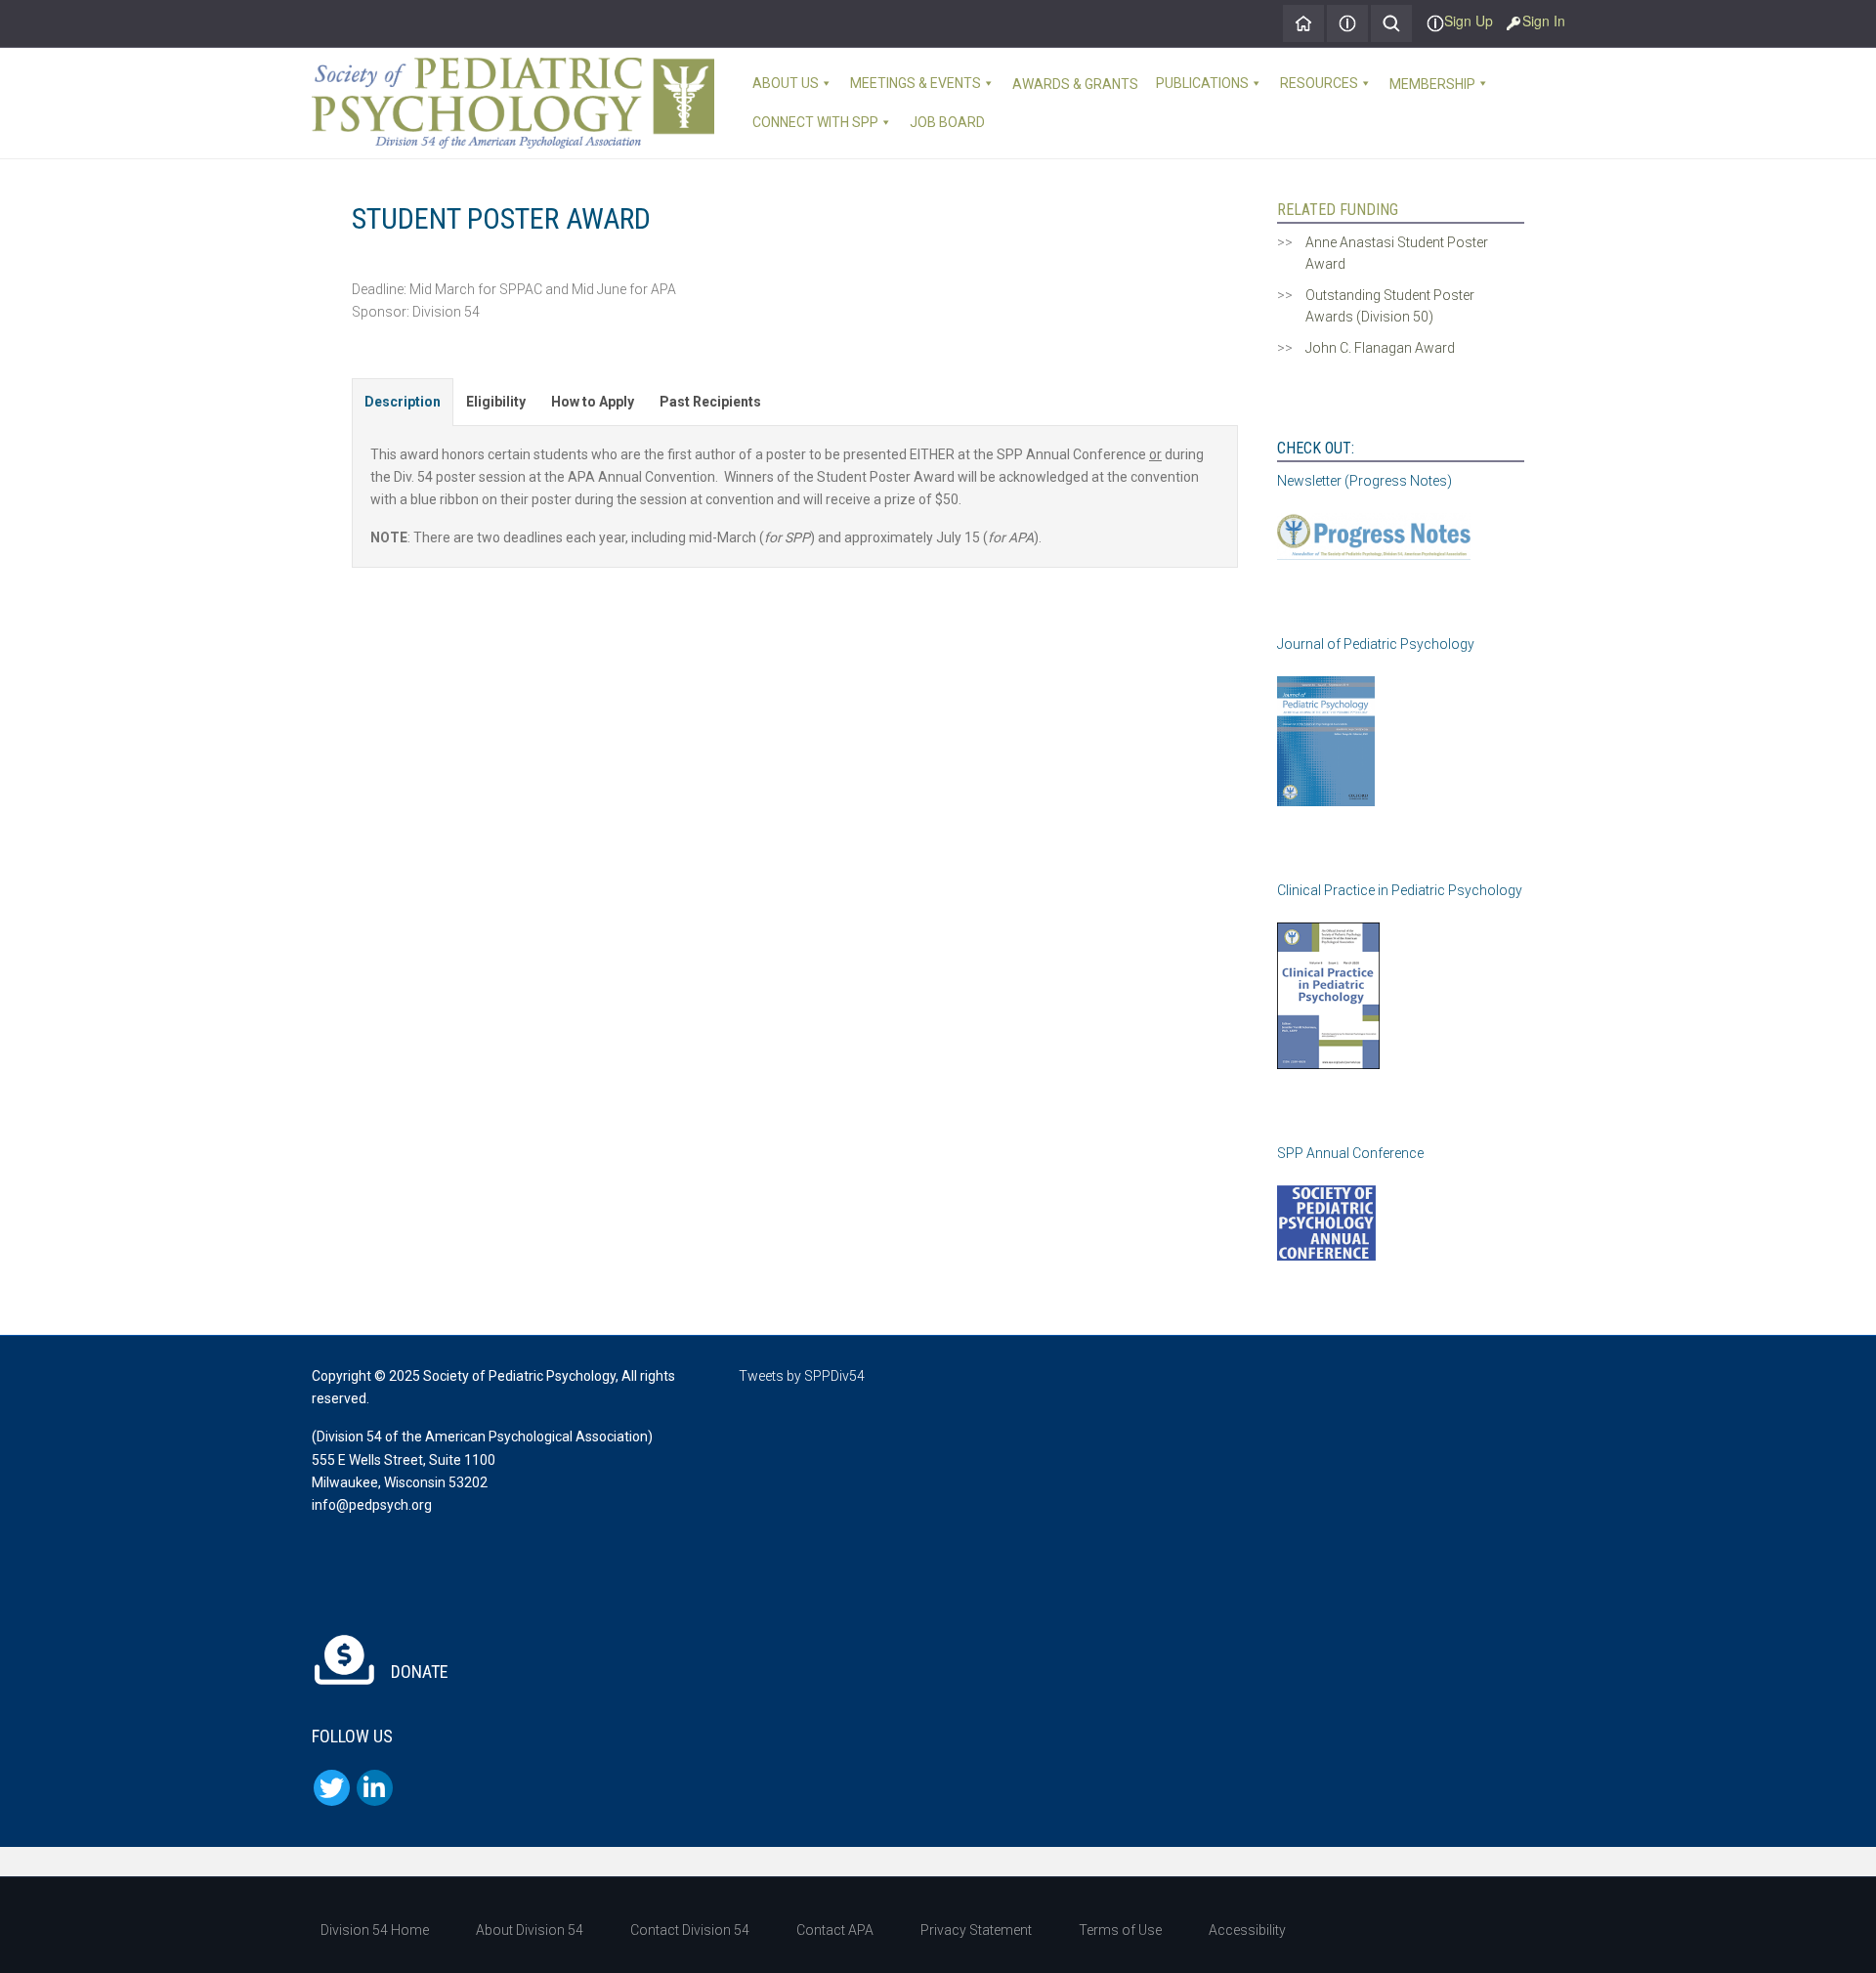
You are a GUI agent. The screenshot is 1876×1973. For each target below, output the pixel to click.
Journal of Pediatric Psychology (1376, 644)
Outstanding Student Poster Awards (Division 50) (1390, 306)
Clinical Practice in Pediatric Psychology (1400, 890)
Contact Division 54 (690, 1930)
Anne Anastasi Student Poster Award (1397, 253)
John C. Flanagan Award (1380, 348)
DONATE (418, 1672)
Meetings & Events (916, 83)
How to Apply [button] (593, 402)
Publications (1202, 83)
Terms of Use (1120, 1930)
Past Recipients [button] (710, 402)
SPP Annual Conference (1350, 1153)
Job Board (947, 122)
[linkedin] (375, 1788)
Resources (1319, 83)
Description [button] (403, 402)
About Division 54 (530, 1930)
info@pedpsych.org (372, 1505)
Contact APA (835, 1930)
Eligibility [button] (496, 402)
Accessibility (1247, 1930)
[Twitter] (332, 1788)
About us (786, 83)
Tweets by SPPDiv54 (802, 1376)
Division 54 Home (375, 1930)
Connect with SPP (815, 122)
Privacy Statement (976, 1930)
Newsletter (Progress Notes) (1364, 481)
